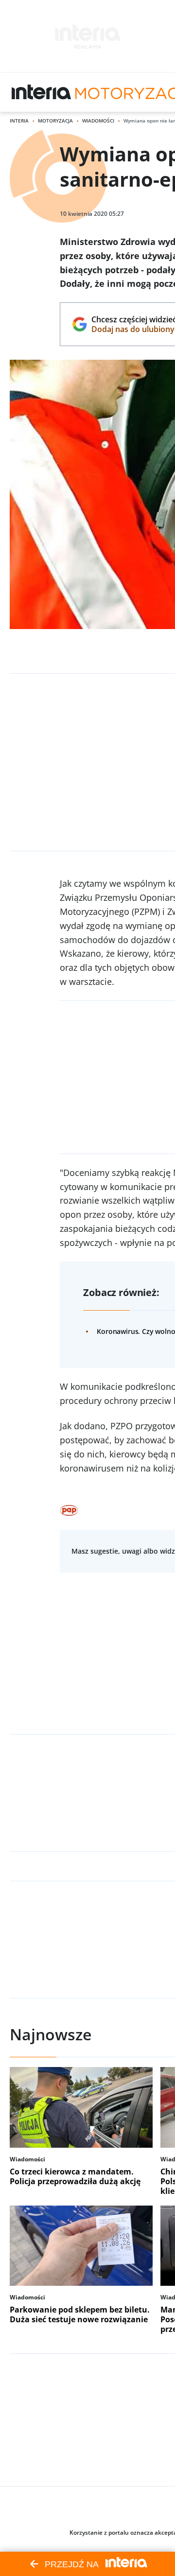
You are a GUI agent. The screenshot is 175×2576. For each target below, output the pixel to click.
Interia (19, 121)
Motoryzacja (55, 121)
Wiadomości (98, 121)
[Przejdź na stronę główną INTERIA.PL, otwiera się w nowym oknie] (42, 92)
